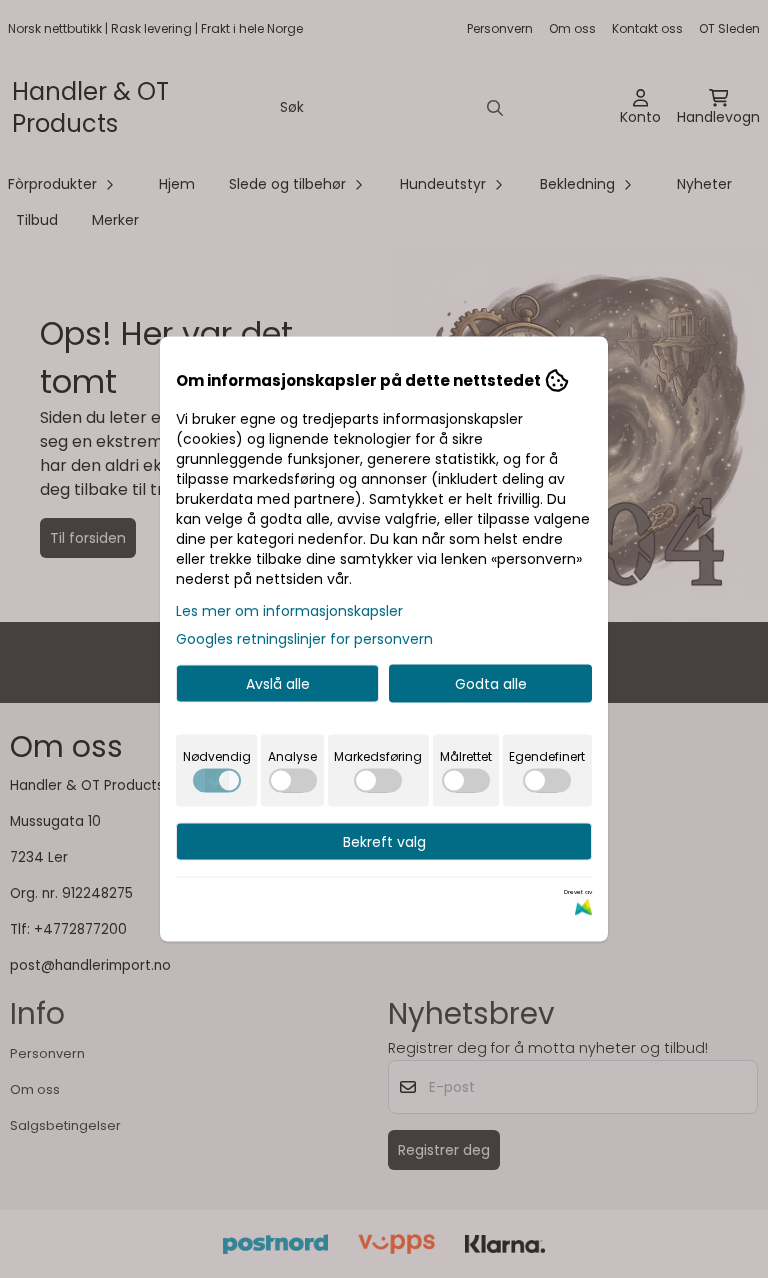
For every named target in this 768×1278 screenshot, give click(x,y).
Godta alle (491, 684)
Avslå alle (278, 684)
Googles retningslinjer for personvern (304, 639)
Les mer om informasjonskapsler (289, 611)
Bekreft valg (384, 842)
